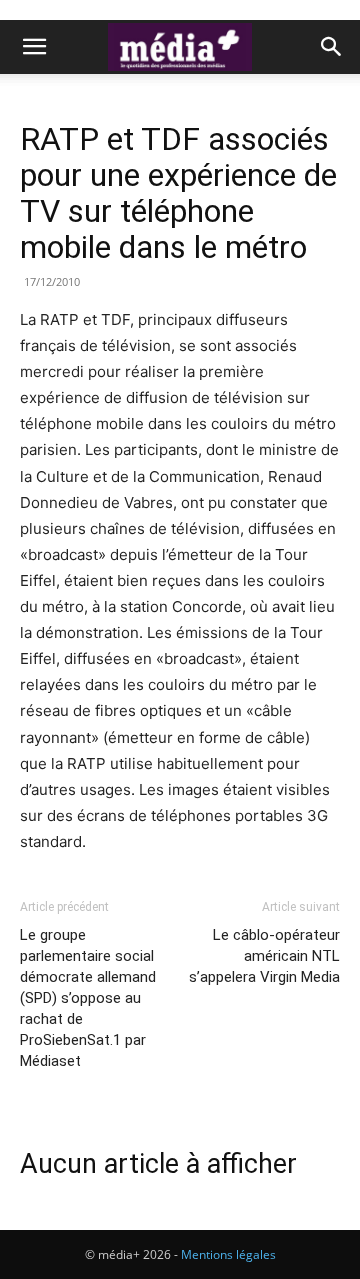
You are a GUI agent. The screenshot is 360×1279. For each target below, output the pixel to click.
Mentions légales (228, 1254)
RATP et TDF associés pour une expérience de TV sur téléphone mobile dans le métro (178, 193)
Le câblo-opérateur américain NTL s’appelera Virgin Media (264, 956)
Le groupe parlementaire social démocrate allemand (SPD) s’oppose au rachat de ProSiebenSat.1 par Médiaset (88, 998)
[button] (34, 47)
